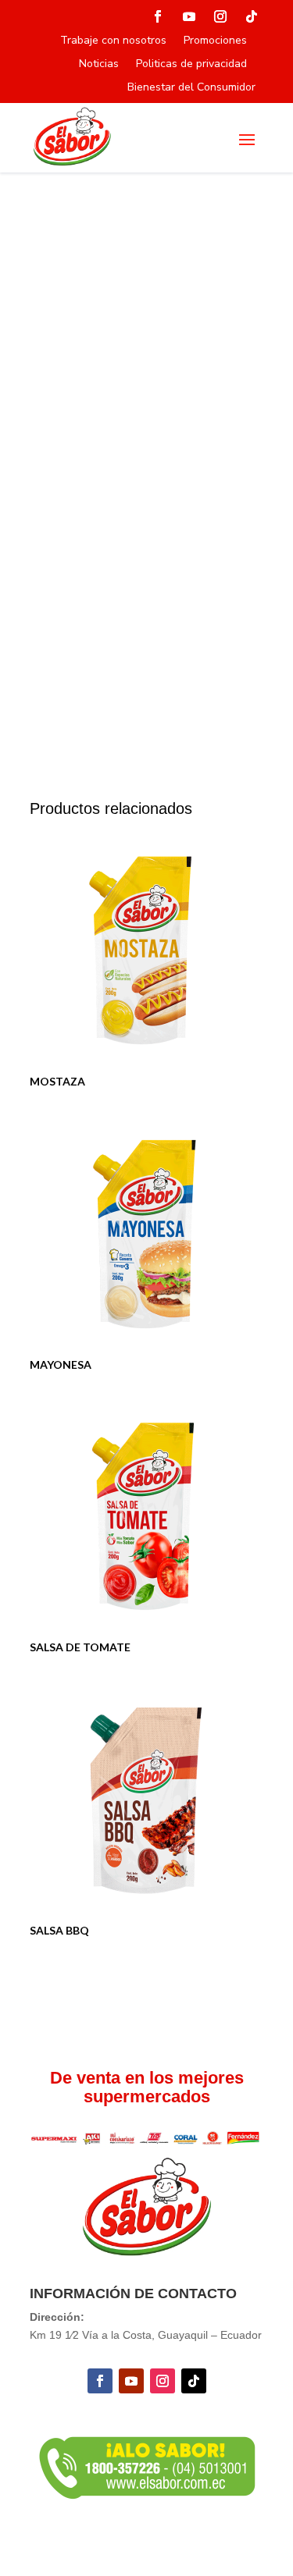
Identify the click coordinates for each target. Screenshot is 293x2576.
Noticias (99, 65)
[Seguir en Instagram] (220, 16)
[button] (239, 236)
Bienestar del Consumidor (191, 88)
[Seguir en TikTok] (252, 16)
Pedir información (100, 728)
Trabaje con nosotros (113, 41)
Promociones (215, 41)
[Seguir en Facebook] (158, 16)
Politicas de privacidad (191, 65)
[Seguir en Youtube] (189, 16)
